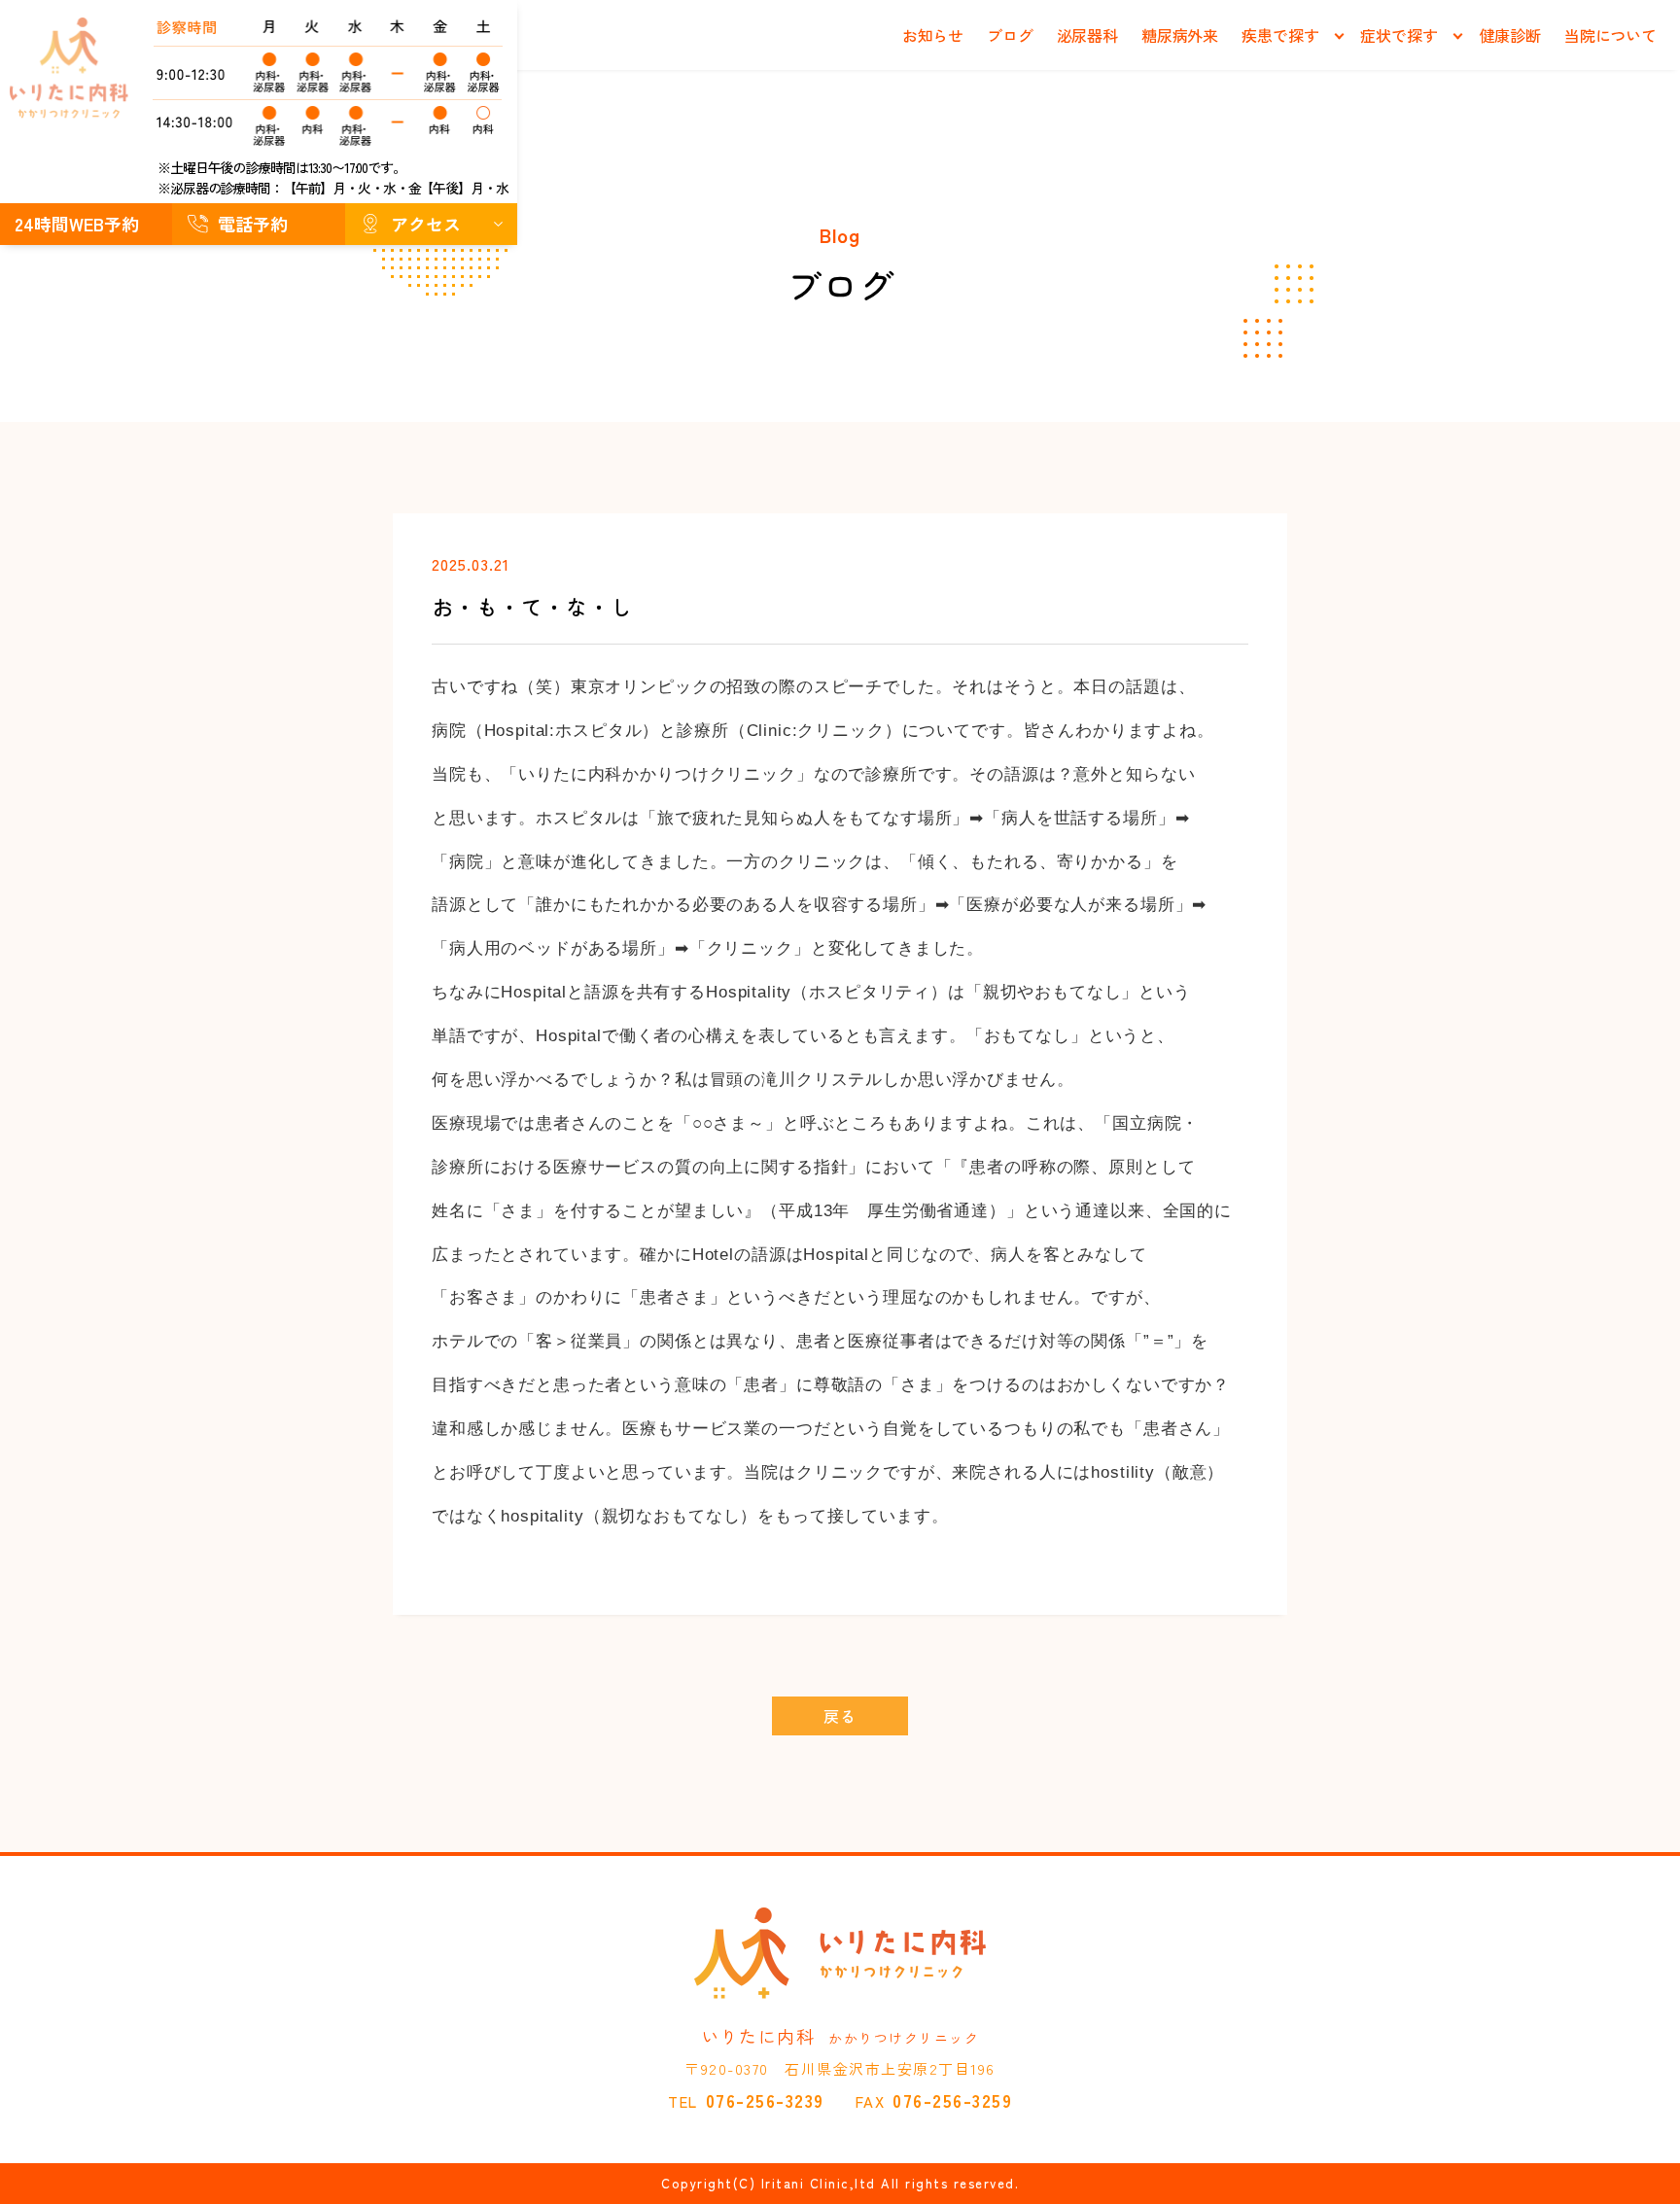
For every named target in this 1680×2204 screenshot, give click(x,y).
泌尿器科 (1087, 35)
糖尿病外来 (1180, 35)
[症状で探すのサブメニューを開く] (1458, 36)
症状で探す (1399, 35)
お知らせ (933, 35)
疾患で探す (1280, 35)
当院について (1610, 35)
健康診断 (1510, 35)
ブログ (1010, 35)
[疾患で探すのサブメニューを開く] (1339, 36)
